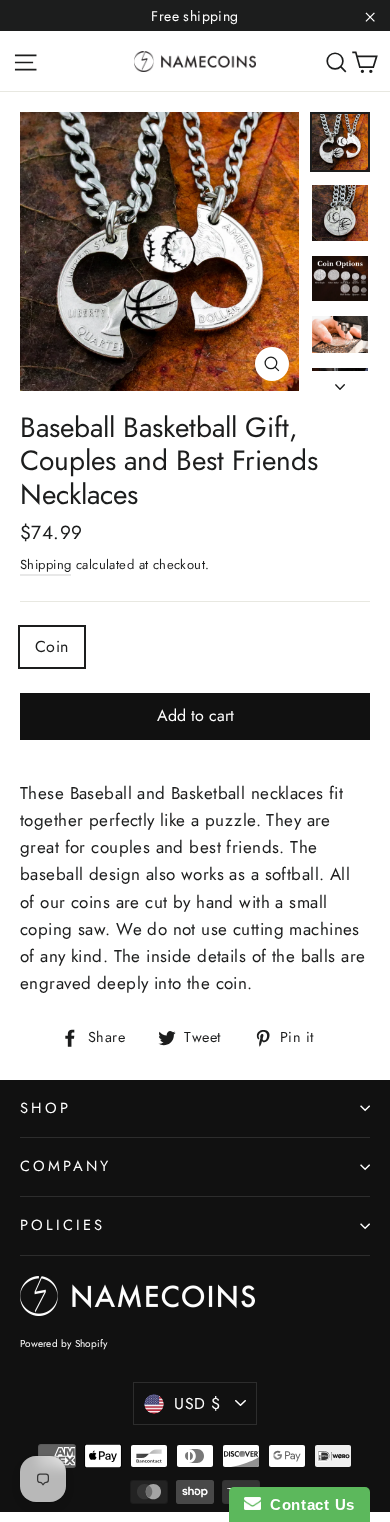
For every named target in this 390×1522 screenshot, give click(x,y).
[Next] (340, 381)
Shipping (45, 564)
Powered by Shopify (64, 1343)
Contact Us (308, 1504)
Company (65, 1166)
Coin (52, 646)
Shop (45, 1108)
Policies (62, 1225)
